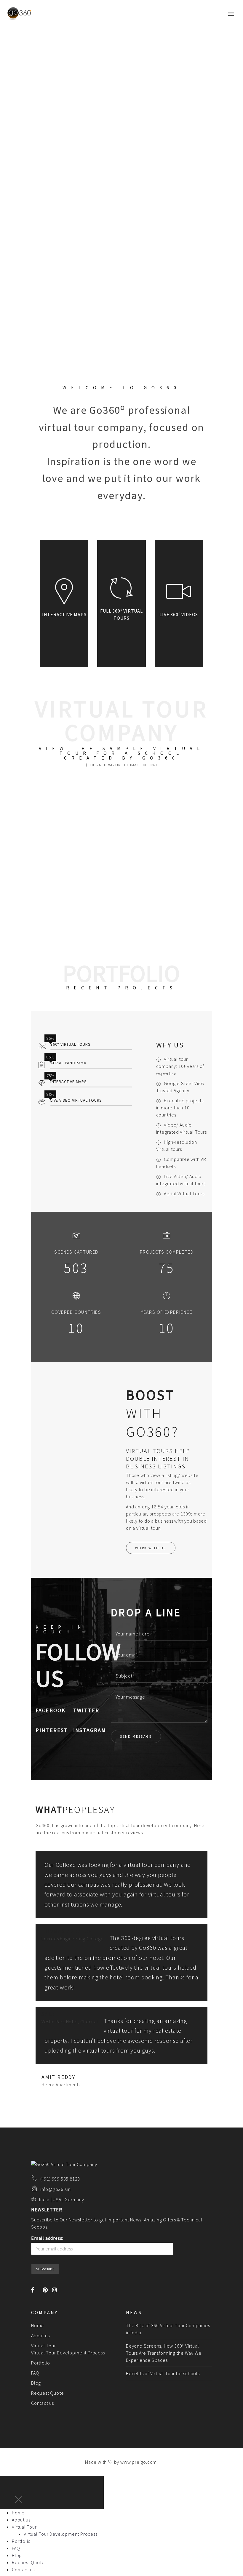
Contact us (43, 2403)
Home (37, 2325)
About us (40, 2335)
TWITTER (86, 1710)
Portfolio (41, 2363)
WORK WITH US (151, 1548)
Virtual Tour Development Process (68, 2353)
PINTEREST (52, 1730)
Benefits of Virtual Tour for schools (163, 2373)
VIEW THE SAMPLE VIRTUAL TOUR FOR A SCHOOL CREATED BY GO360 (121, 753)
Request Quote (47, 2393)
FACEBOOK (51, 1710)
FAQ (35, 2373)
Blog (36, 2383)
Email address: (47, 2238)
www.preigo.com (139, 2462)
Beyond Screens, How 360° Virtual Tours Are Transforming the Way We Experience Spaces (164, 2353)
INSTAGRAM (90, 1730)
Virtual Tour (44, 2346)
